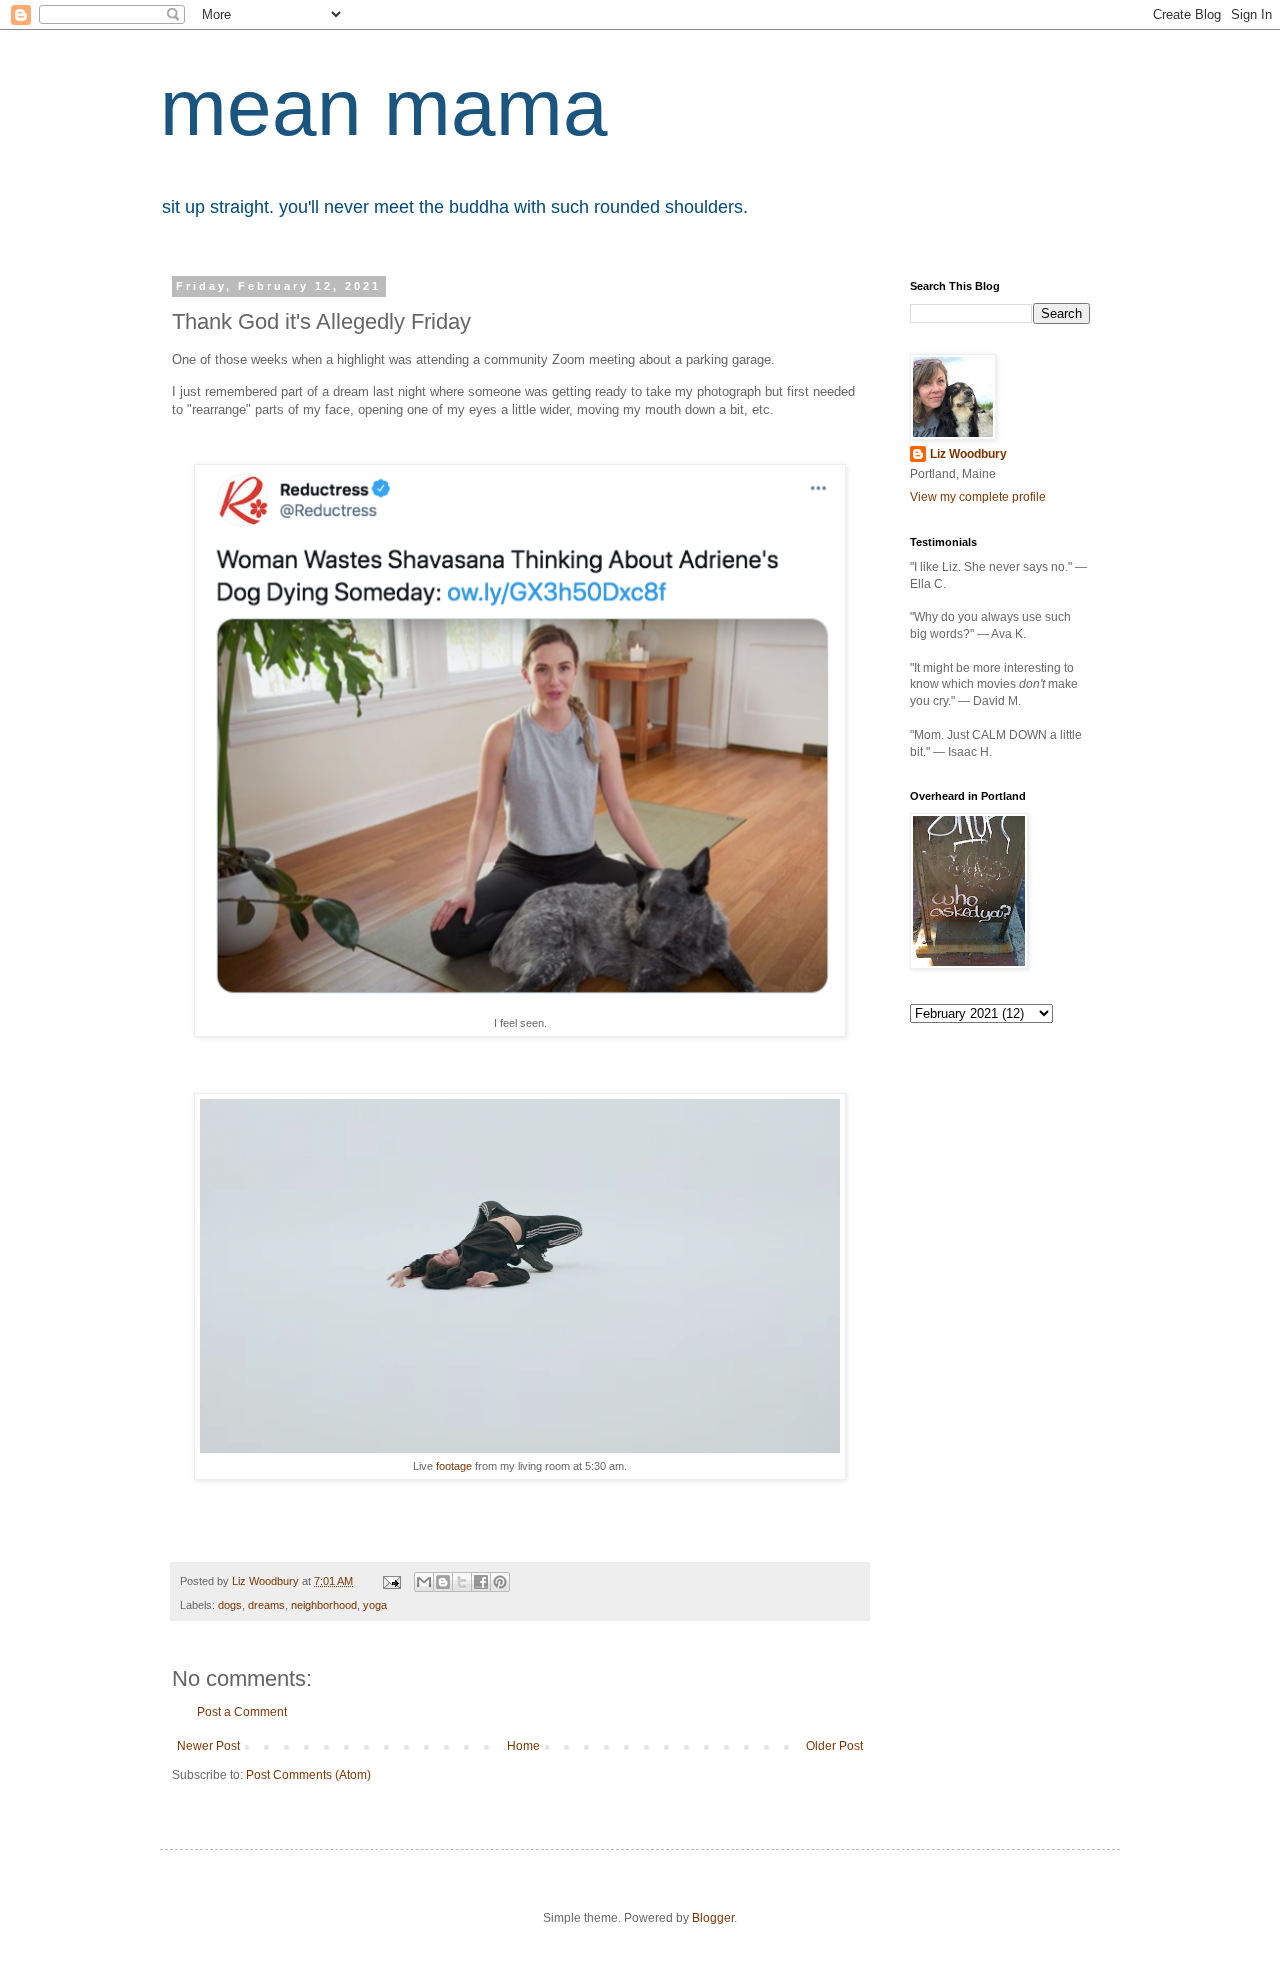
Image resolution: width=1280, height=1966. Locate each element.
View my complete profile (978, 497)
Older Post (834, 1746)
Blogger (713, 1918)
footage (454, 1466)
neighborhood (324, 1605)
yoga (375, 1605)
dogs (230, 1605)
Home (523, 1746)
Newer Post (208, 1746)
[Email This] (424, 1582)
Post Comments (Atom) (308, 1775)
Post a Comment (242, 1712)
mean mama (384, 107)
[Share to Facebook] (481, 1582)
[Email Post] (391, 1581)
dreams (266, 1605)
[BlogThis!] (443, 1582)
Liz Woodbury (968, 454)
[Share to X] (462, 1582)
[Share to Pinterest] (500, 1582)
